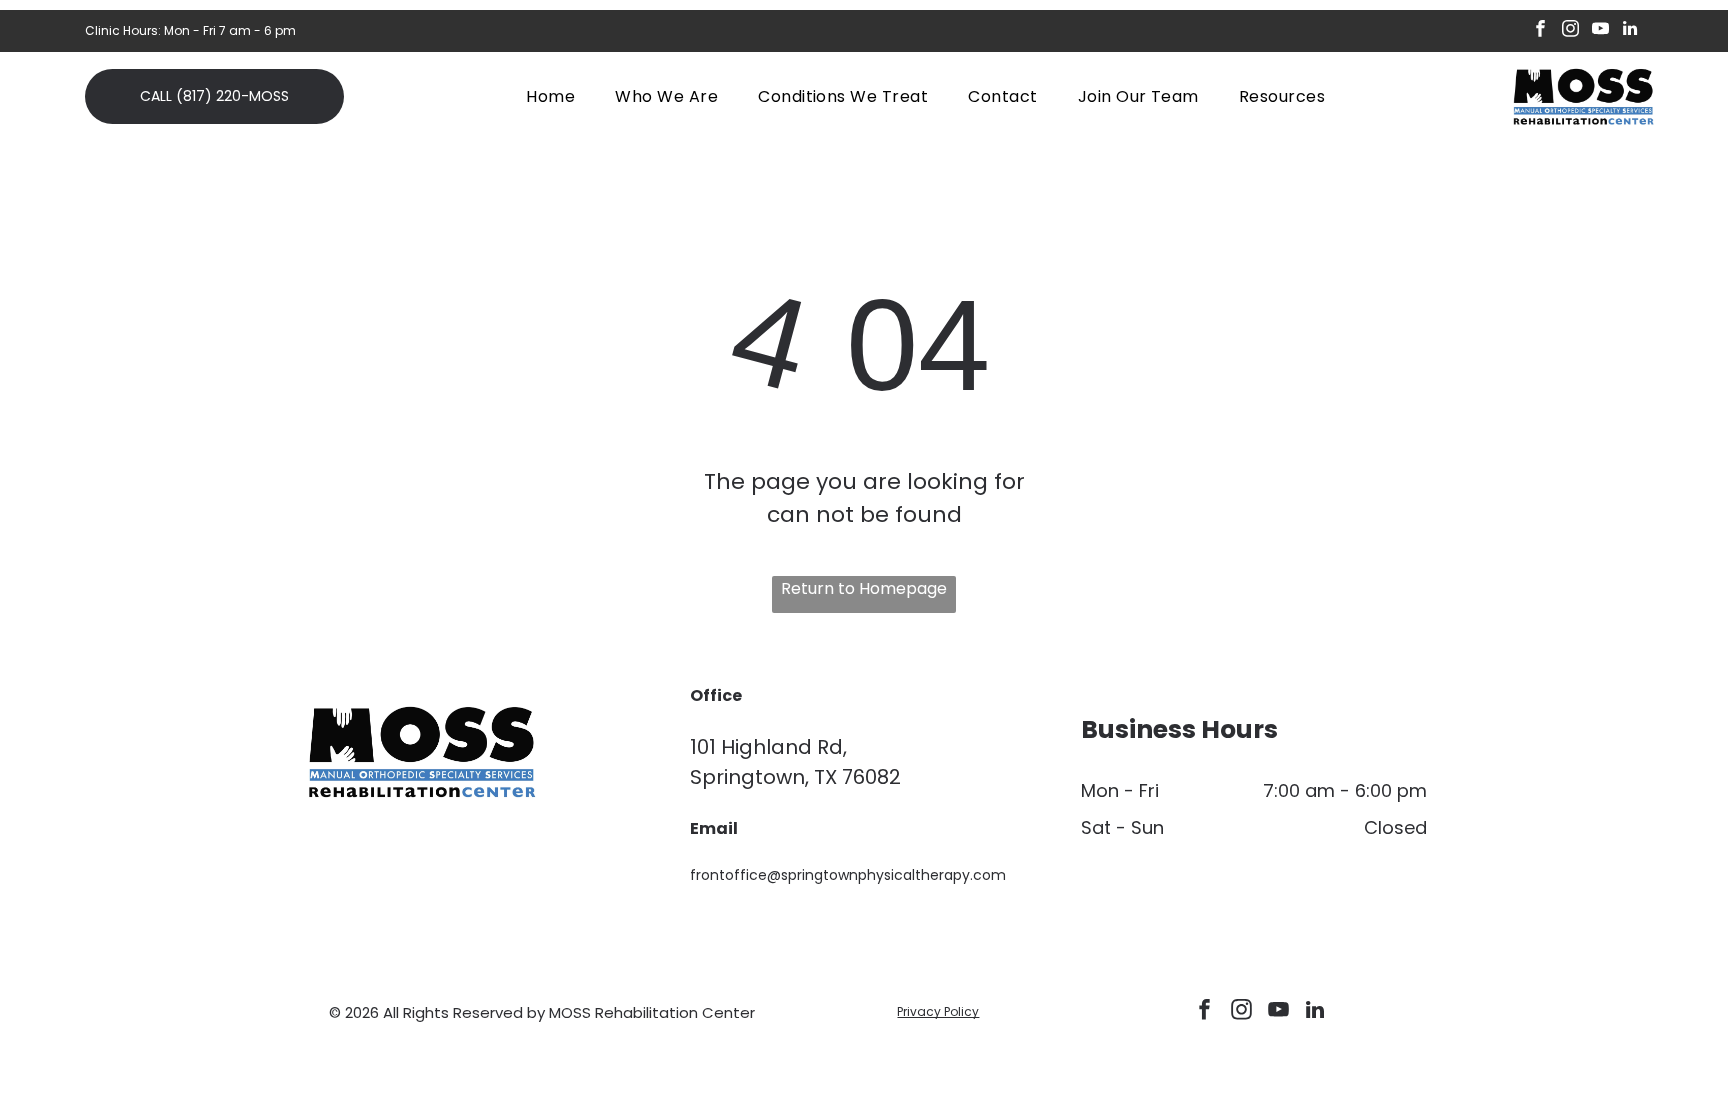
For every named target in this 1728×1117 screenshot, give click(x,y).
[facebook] (1540, 31)
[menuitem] (550, 95)
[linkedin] (1630, 31)
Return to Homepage (864, 588)
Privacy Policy (938, 1011)
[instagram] (1570, 31)
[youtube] (1600, 31)
